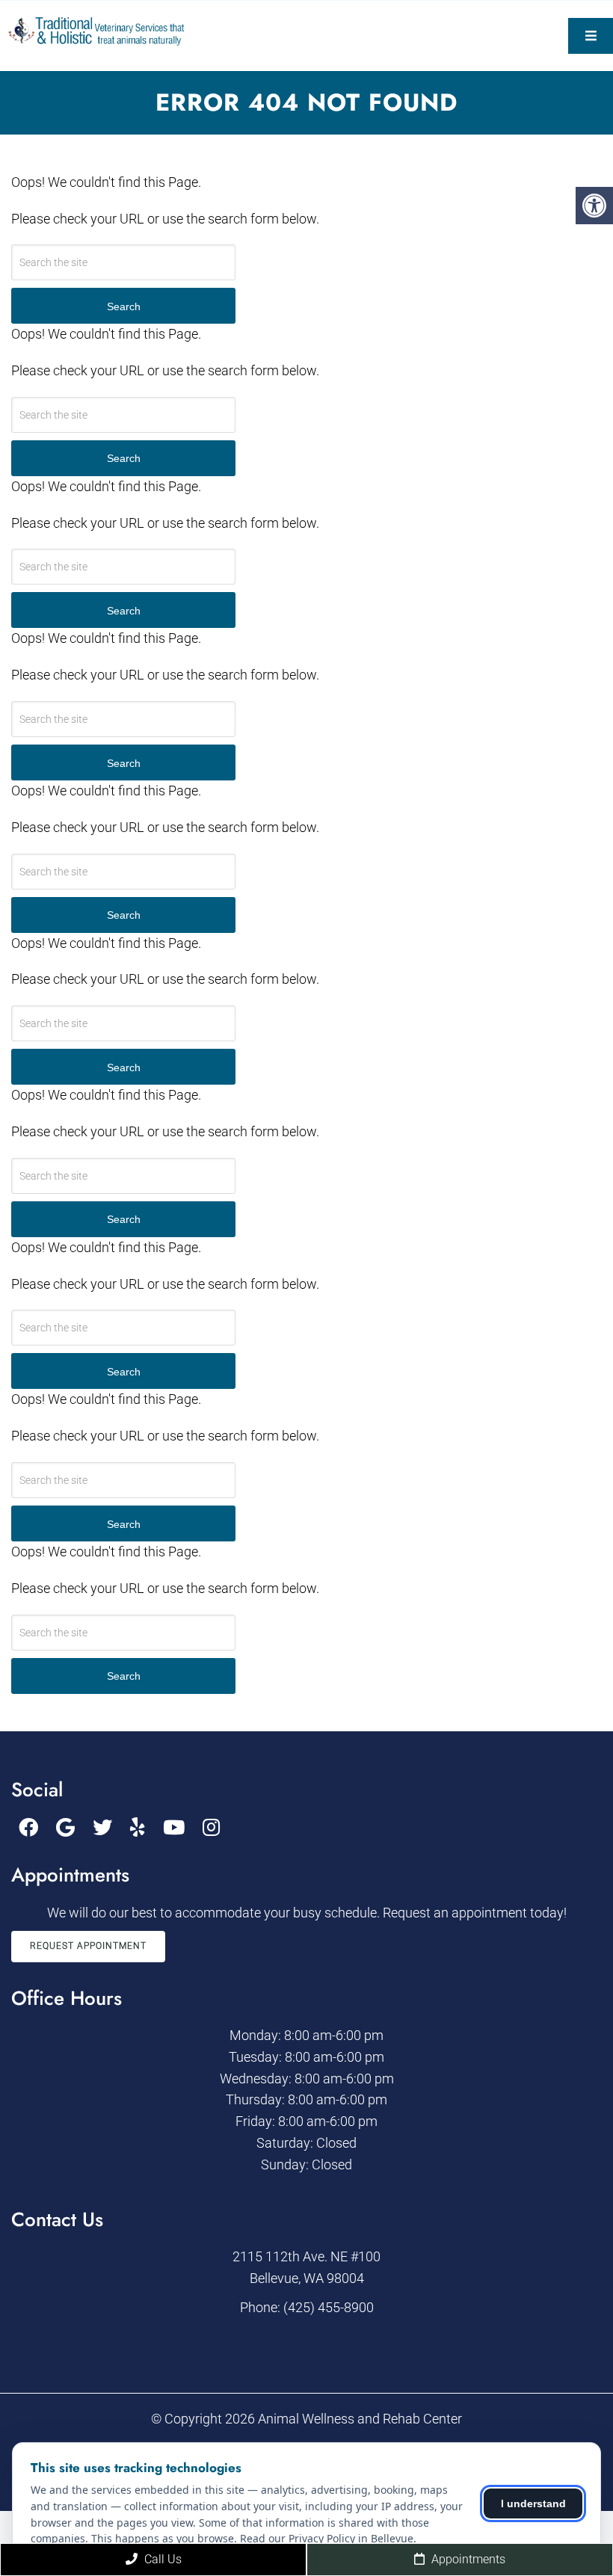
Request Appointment (88, 1946)
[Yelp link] (138, 1828)
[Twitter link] (102, 1828)
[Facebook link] (28, 1828)
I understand (533, 2503)
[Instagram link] (211, 1828)
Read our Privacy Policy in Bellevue (327, 2538)
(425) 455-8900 (329, 2307)
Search (124, 306)
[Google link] (65, 1828)
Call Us (161, 2559)
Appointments (467, 2559)
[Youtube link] (174, 1828)
